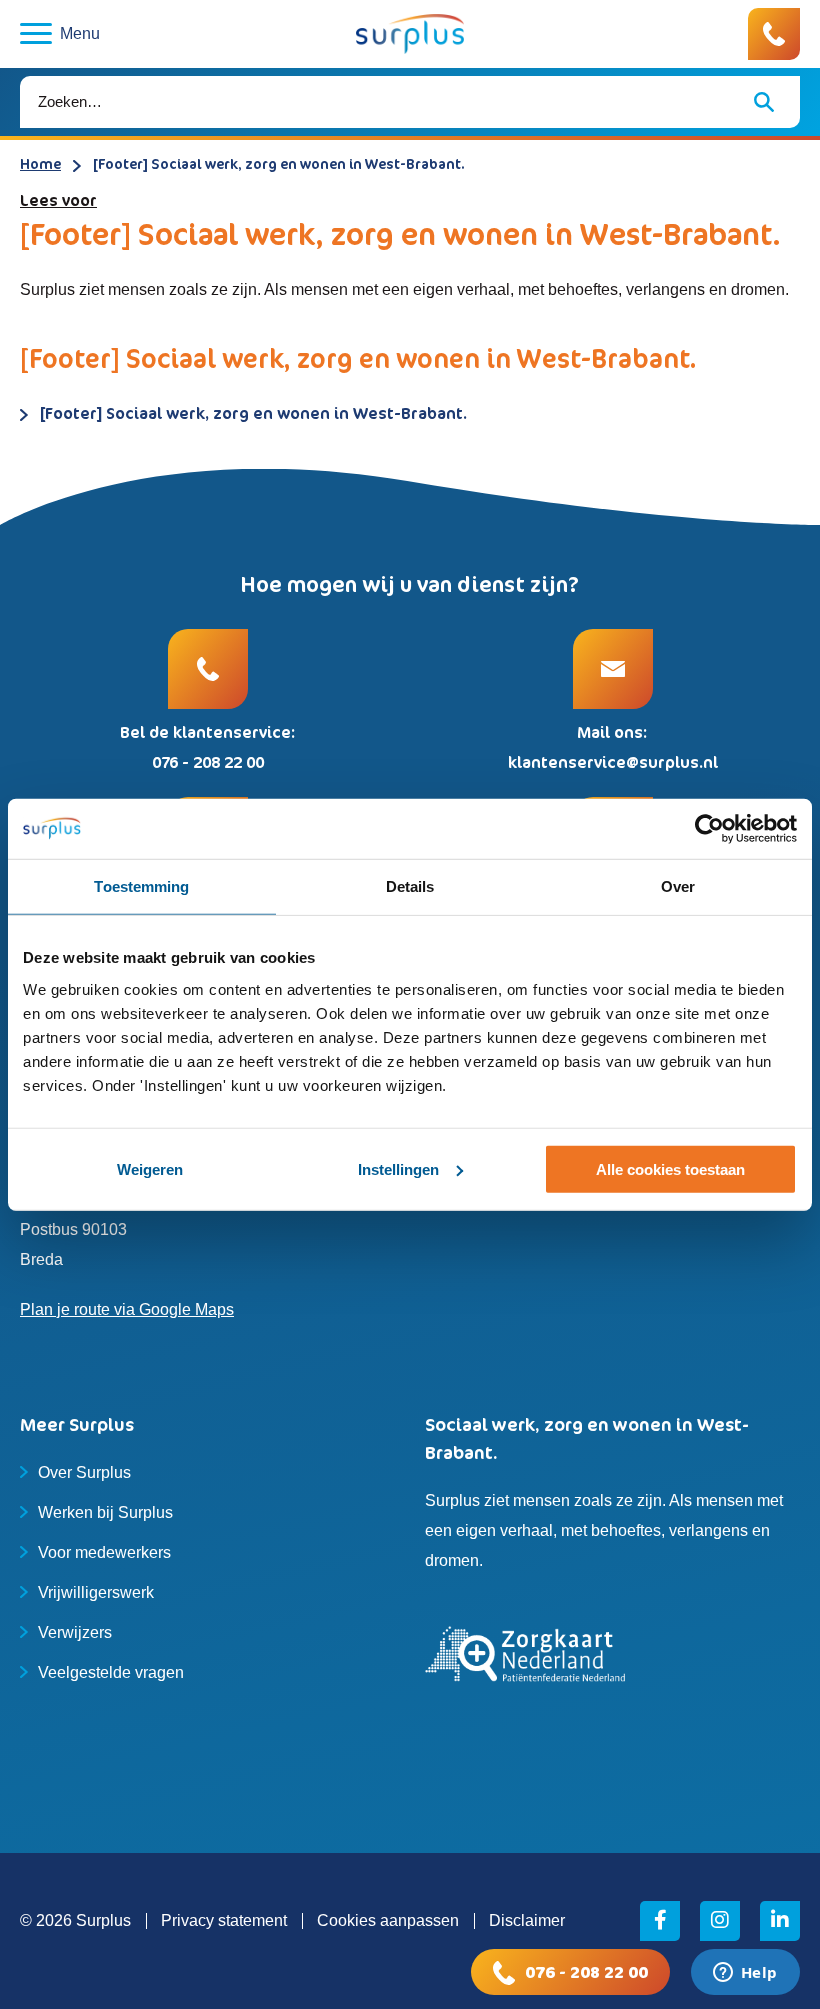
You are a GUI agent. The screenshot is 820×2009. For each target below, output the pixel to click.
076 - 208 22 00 (586, 1972)
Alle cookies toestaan (670, 1169)
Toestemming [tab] (141, 885)
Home (40, 163)
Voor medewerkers (104, 1552)
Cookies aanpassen (388, 1920)
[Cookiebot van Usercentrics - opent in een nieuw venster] (709, 828)
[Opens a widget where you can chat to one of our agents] (745, 1974)
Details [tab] (410, 885)
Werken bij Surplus (105, 1512)
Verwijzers (75, 1632)
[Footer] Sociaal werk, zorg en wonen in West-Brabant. (253, 413)
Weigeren (150, 1169)
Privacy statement (224, 1920)
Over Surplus (84, 1472)
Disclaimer (527, 1920)
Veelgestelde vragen (111, 1672)
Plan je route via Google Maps (127, 1309)
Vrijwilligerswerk (96, 1592)
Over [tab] (678, 885)
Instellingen (398, 1169)
